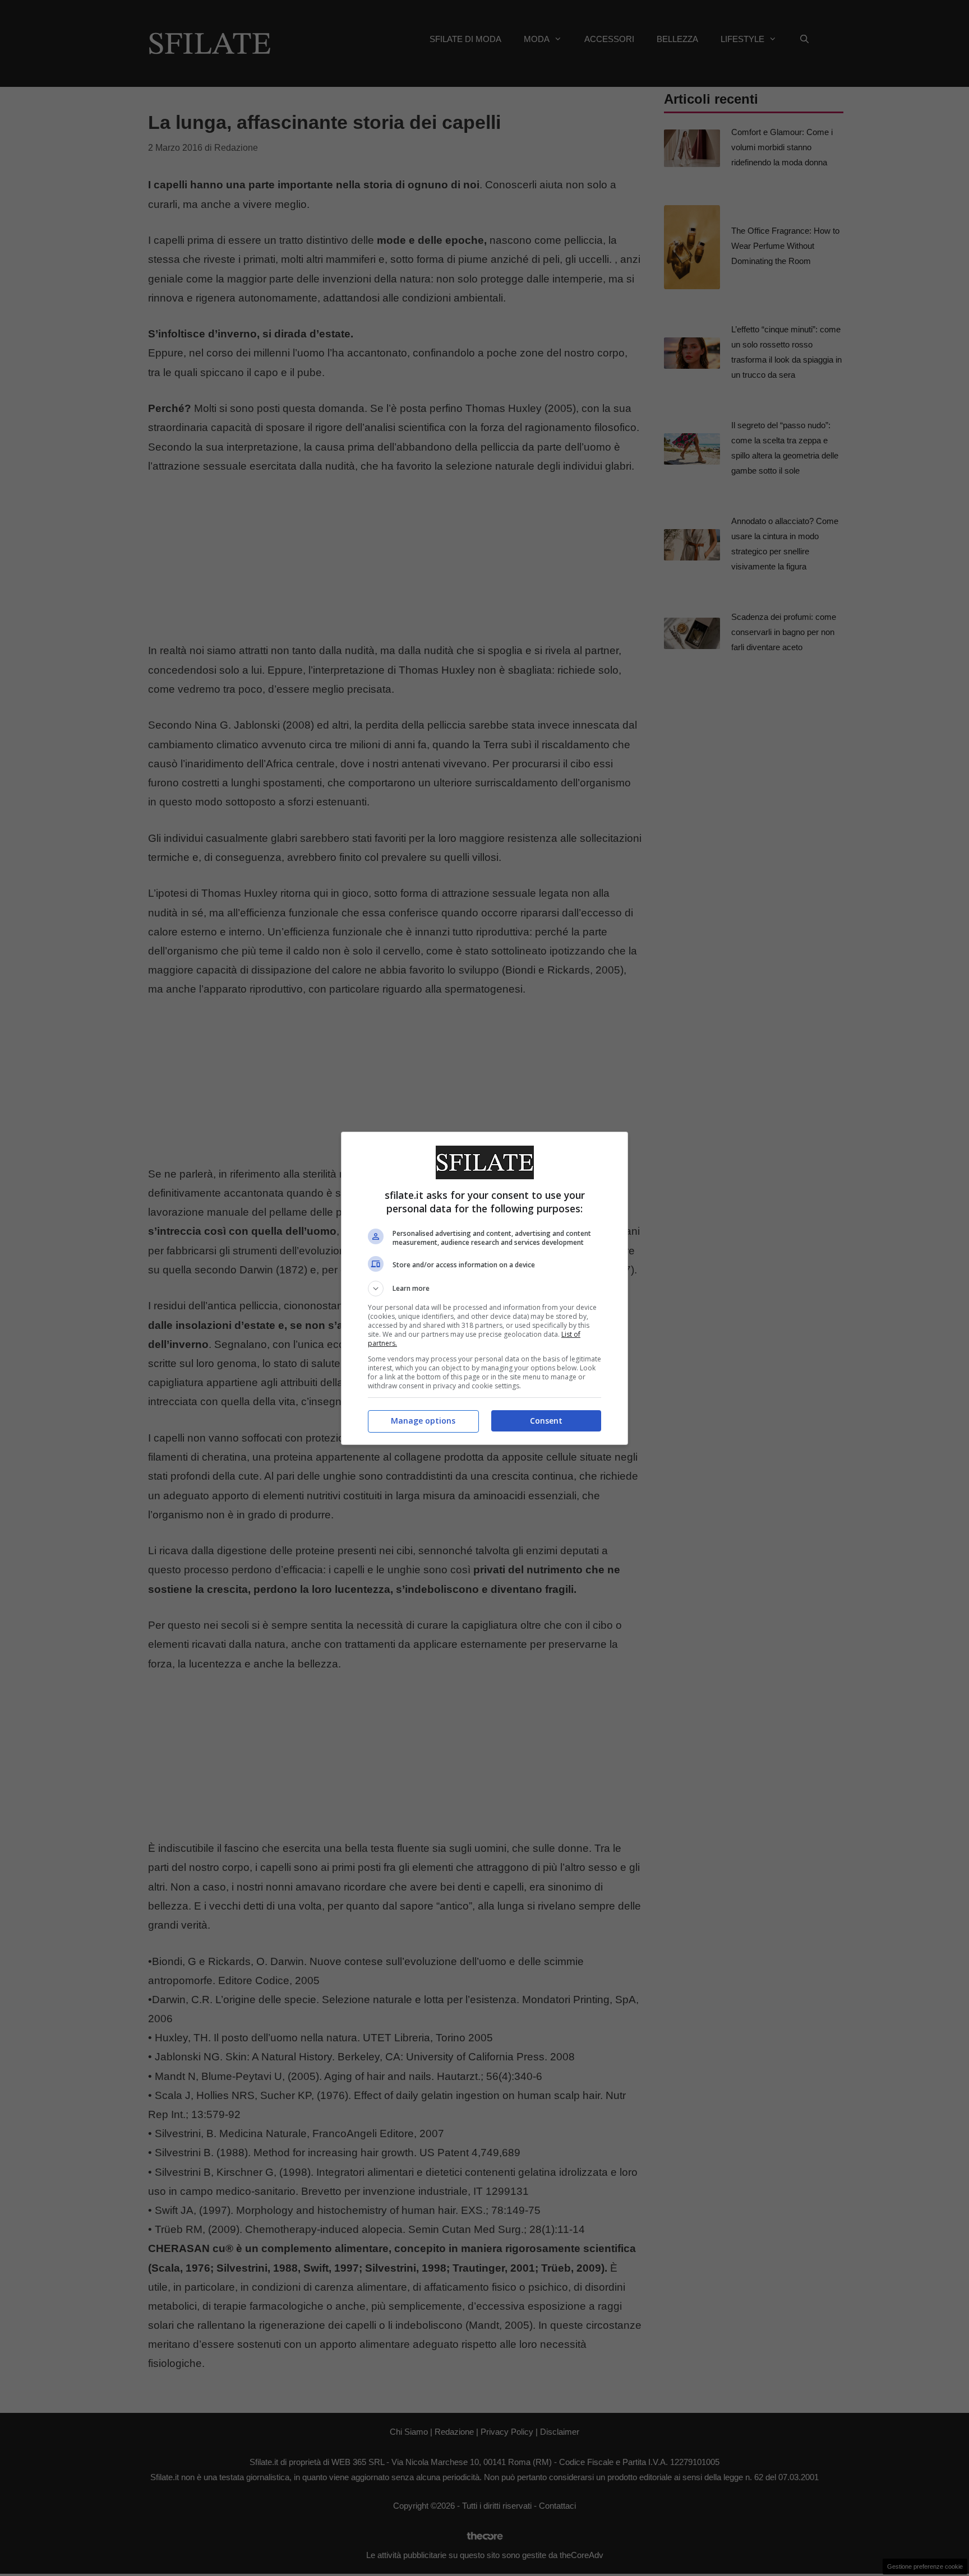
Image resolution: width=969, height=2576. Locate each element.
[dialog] (484, 1288)
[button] (484, 1289)
